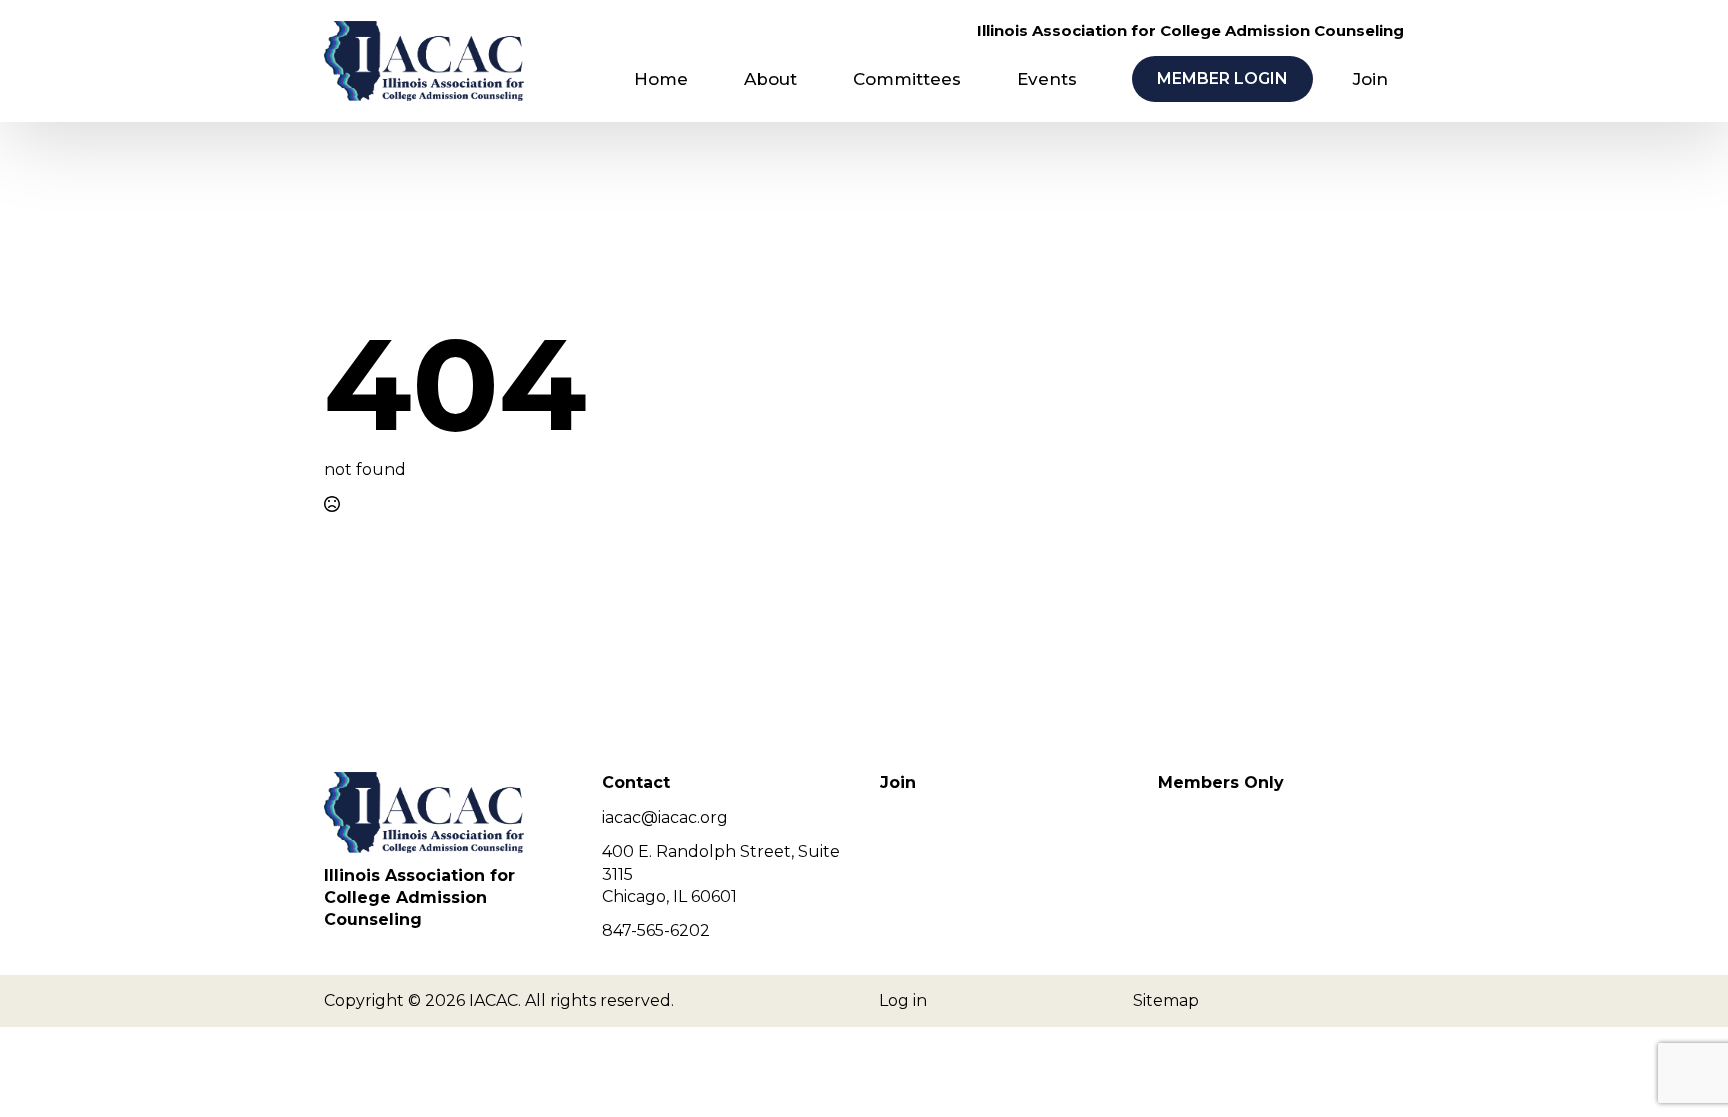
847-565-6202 (656, 930)
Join (1370, 79)
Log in (903, 1000)
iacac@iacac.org (665, 817)
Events (1047, 79)
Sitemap (1166, 1000)
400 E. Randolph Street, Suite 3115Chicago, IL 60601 (721, 874)
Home (661, 79)
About (770, 79)
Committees (907, 79)
